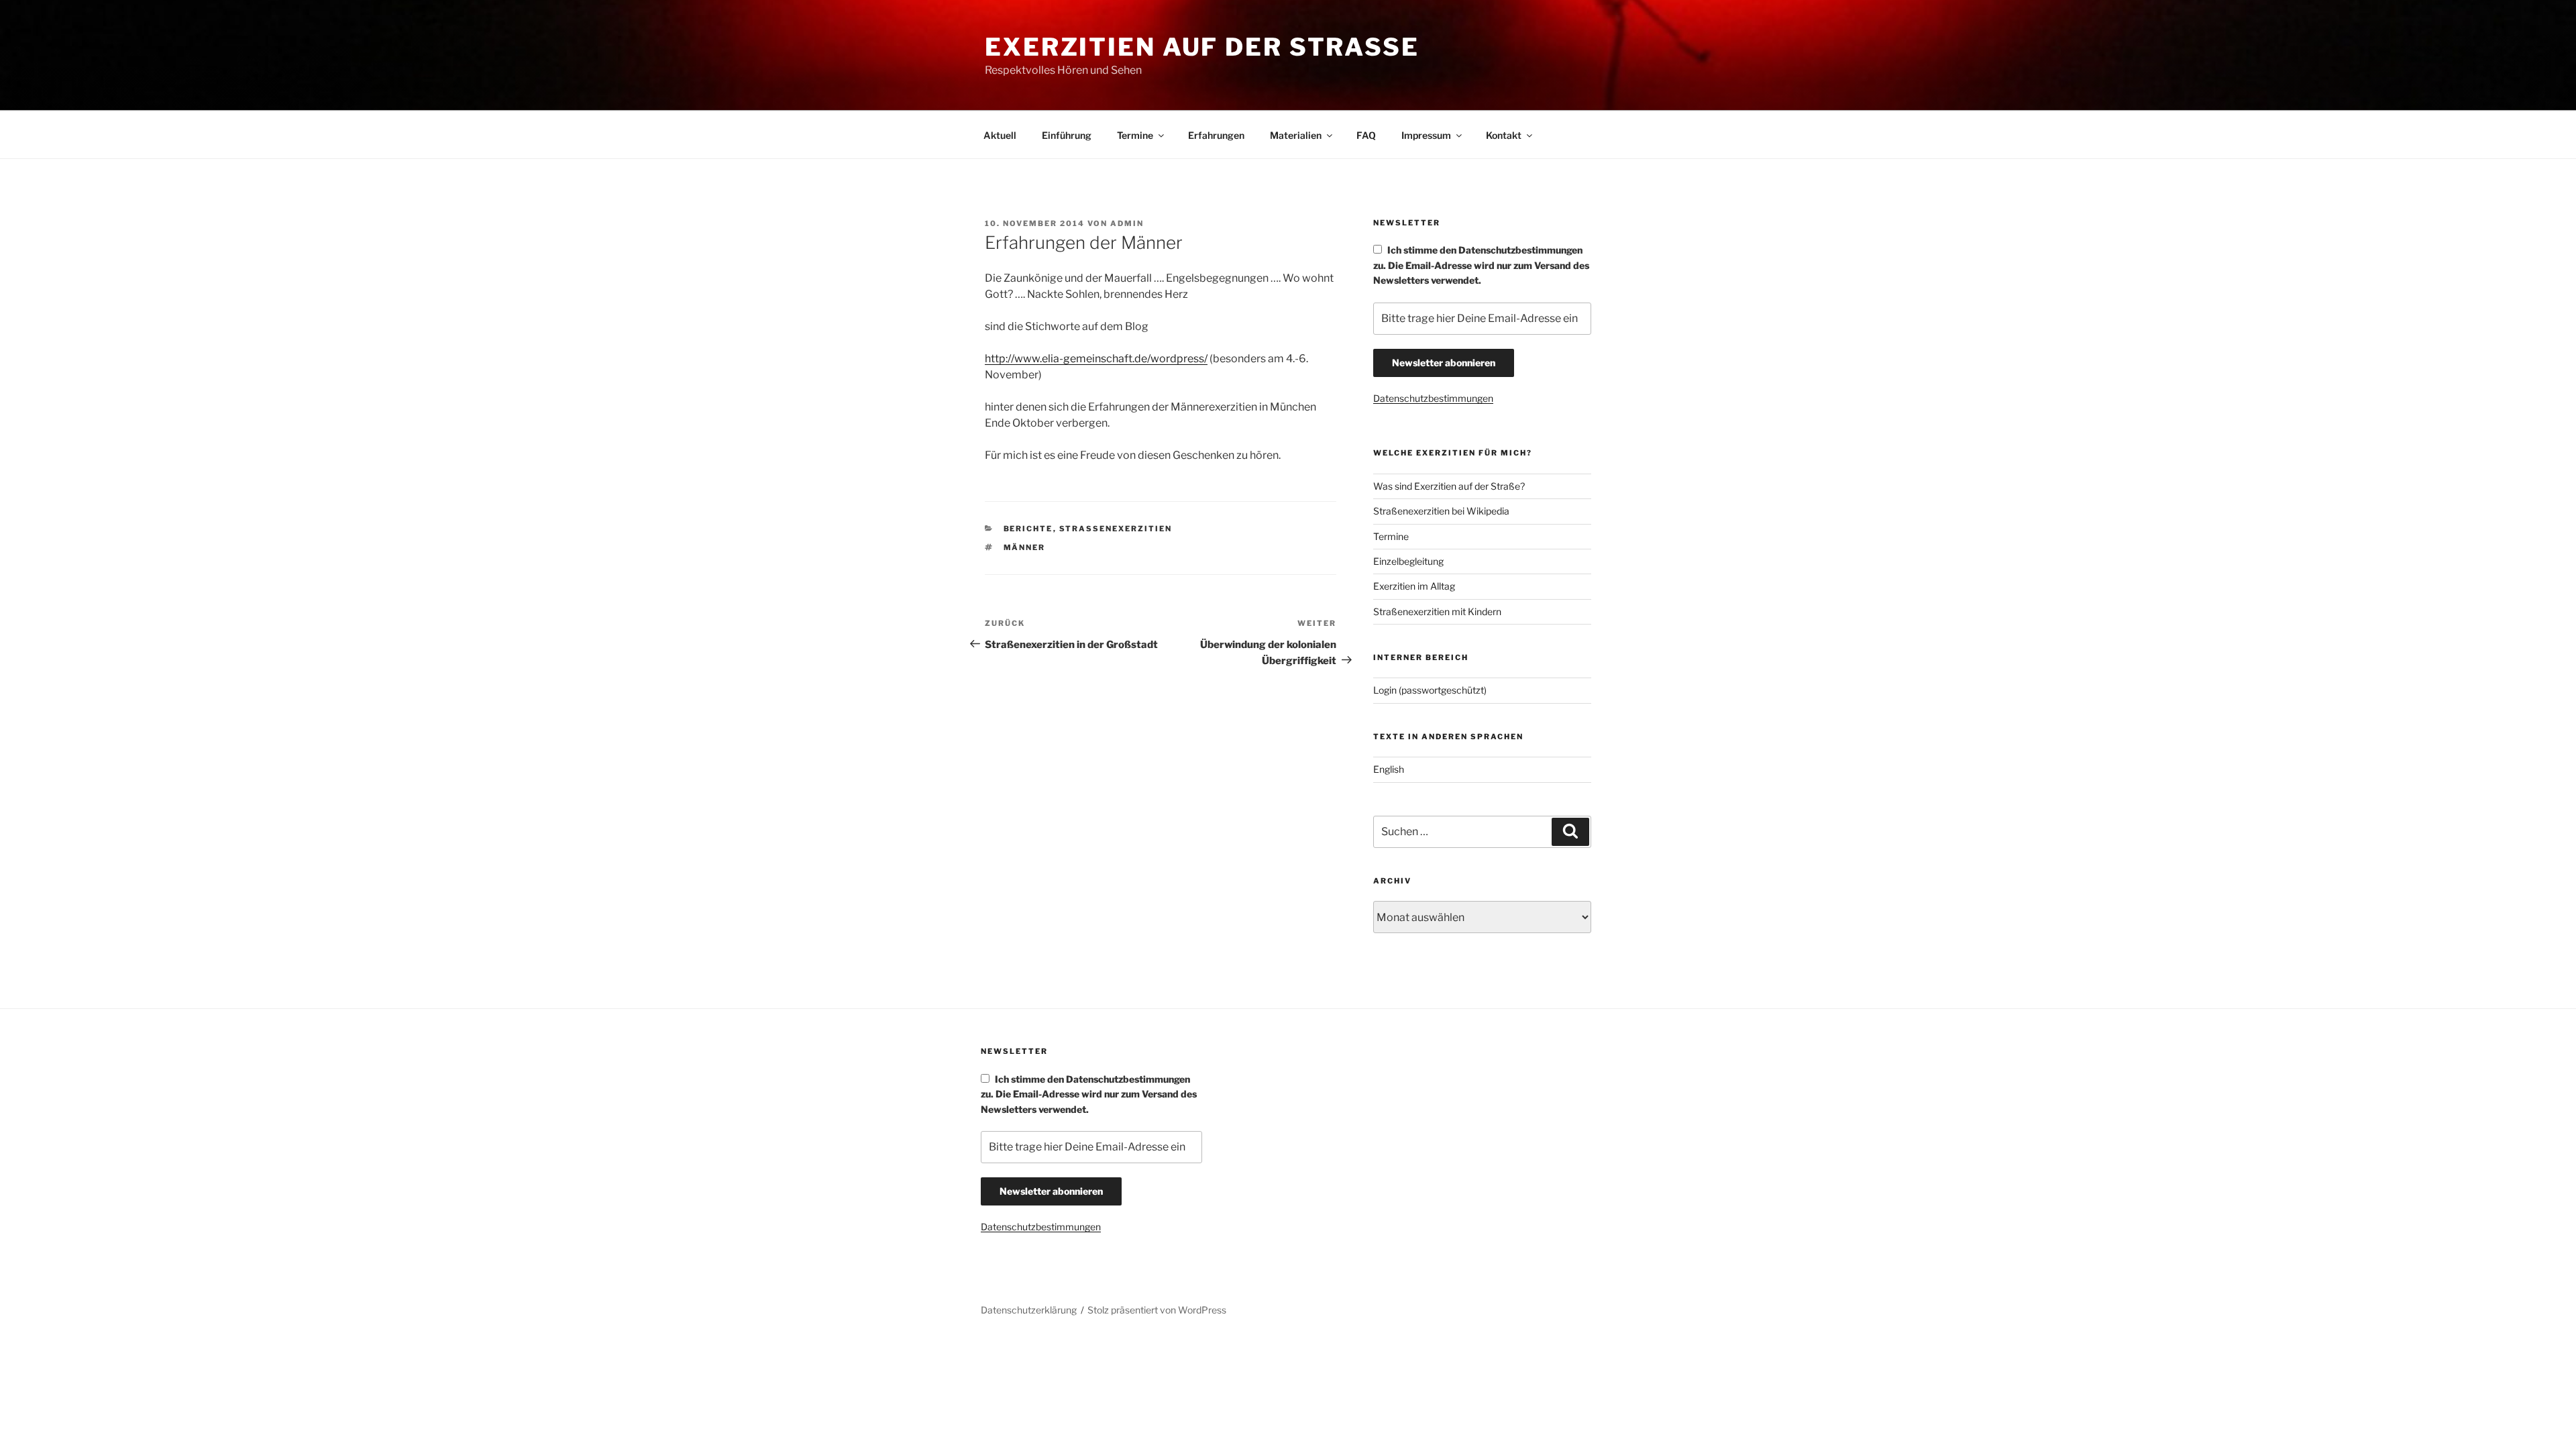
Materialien (1296, 135)
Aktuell (1000, 135)
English (1389, 769)
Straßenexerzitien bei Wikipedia (1441, 511)
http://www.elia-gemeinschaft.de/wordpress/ (1096, 359)
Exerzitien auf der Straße (1202, 47)
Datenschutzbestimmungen (1433, 398)
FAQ (1366, 135)
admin (1127, 223)
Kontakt (1504, 135)
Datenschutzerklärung (1029, 1310)
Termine (1135, 135)
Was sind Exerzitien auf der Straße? (1449, 486)
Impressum (1426, 135)
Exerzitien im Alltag (1414, 586)
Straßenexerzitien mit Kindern (1437, 611)
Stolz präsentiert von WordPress (1157, 1310)
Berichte (1028, 529)
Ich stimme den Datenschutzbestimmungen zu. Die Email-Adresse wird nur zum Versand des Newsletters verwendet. (1481, 265)
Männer (1025, 547)
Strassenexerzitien (1116, 529)
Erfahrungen (1216, 135)
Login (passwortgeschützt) (1430, 690)
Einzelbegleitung (1408, 561)
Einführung (1067, 135)
